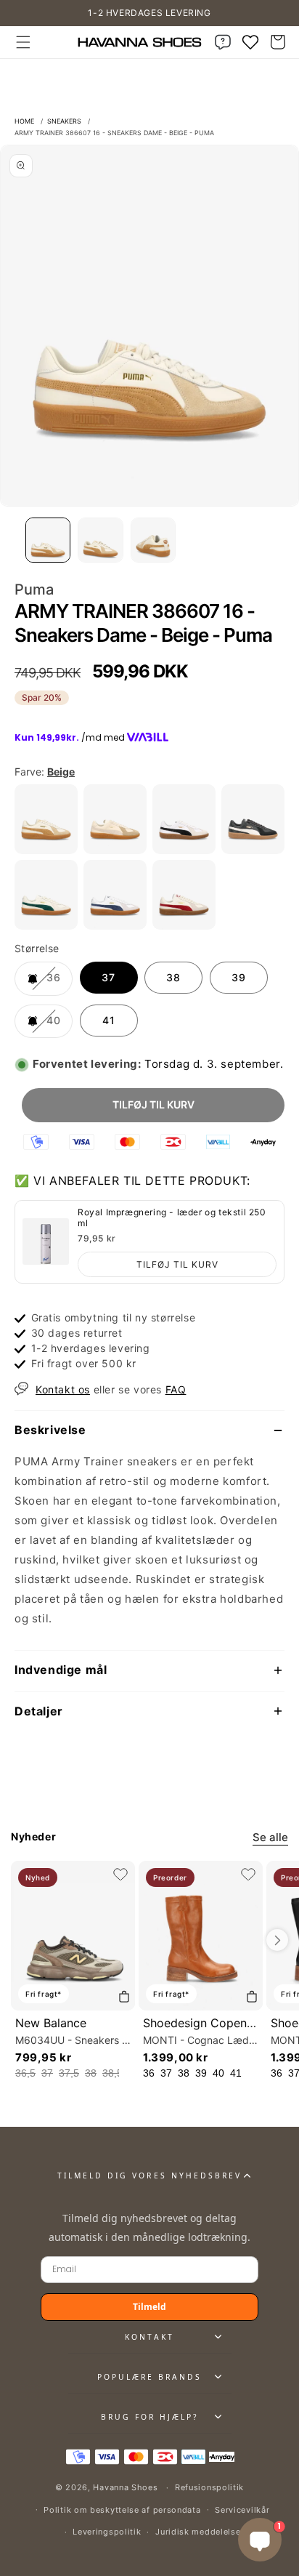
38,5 (112, 2073)
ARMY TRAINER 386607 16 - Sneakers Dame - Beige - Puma (114, 133)
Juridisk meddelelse (198, 2532)
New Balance (51, 2023)
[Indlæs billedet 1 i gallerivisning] (48, 540)
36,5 (25, 2073)
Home (24, 121)
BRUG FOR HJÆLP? (149, 2417)
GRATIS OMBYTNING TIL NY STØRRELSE (150, 13)
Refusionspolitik (209, 2487)
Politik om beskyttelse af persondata (122, 2510)
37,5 (69, 2073)
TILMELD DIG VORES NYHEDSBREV (149, 2175)
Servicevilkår (242, 2510)
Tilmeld (149, 2307)
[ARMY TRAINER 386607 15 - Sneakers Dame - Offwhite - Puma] (46, 926)
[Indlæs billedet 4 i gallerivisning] (153, 540)
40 (58, 1026)
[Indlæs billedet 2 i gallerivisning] (100, 540)
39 (239, 977)
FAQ (176, 1389)
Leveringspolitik (107, 2532)
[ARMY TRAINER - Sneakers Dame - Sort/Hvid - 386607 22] (253, 850)
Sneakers (64, 121)
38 (173, 977)
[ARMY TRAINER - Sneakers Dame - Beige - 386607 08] (115, 850)
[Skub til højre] (277, 1940)
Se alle (270, 1837)
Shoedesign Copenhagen (212, 2023)
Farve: (45, 772)
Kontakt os (63, 1389)
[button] (23, 42)
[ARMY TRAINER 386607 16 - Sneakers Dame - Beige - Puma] (46, 850)
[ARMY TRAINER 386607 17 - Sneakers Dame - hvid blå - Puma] (115, 926)
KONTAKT (149, 2337)
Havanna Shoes (125, 2487)
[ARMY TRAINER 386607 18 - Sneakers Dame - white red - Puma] (184, 926)
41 (109, 1020)
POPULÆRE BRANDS (149, 2377)
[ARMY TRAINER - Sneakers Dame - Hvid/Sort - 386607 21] (184, 850)
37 (108, 977)
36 (58, 983)
